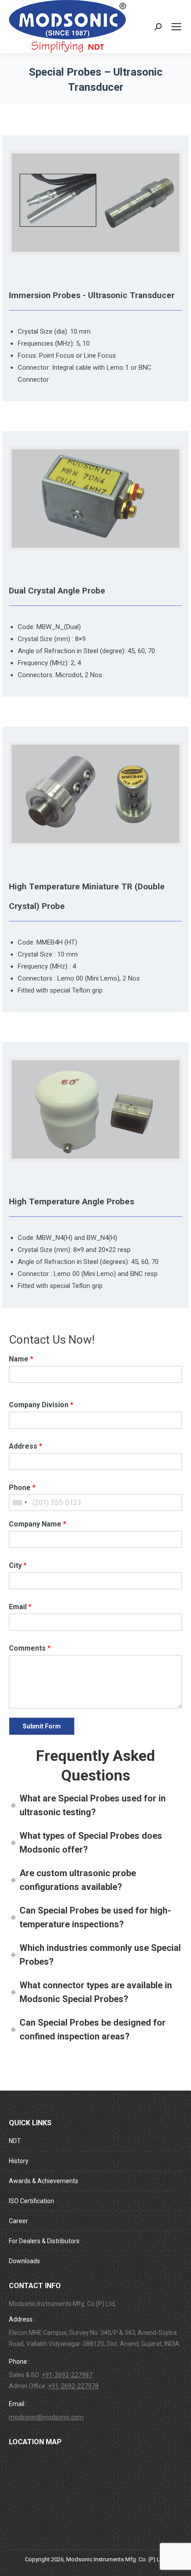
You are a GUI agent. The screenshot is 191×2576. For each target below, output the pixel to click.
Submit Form (42, 1726)
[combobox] (20, 1502)
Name (21, 1359)
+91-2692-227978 (73, 2386)
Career (18, 2221)
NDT (15, 2141)
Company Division (41, 1405)
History (19, 2161)
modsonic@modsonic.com (46, 2417)
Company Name (38, 1524)
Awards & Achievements (44, 2181)
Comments (30, 1648)
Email (20, 1607)
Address (26, 1446)
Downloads (24, 2261)
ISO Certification (32, 2201)
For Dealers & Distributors (44, 2241)
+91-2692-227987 (67, 2375)
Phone (22, 1488)
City (18, 1565)
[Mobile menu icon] (176, 27)
